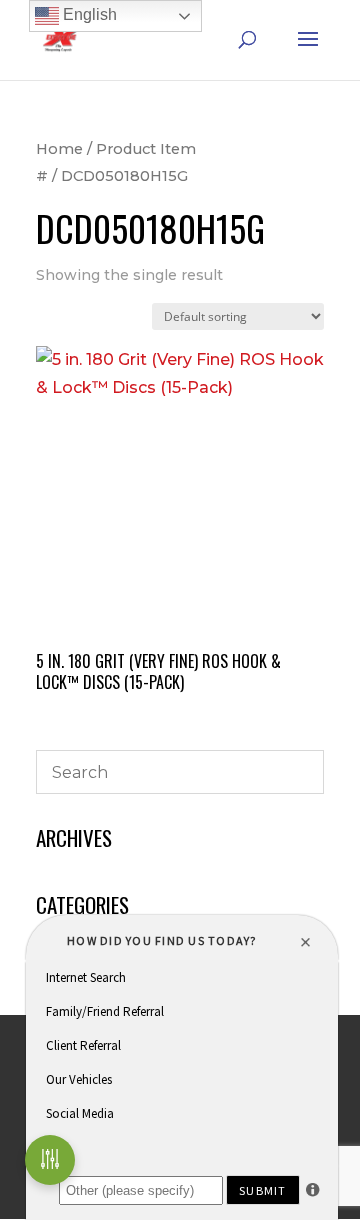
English (88, 14)
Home (59, 149)
